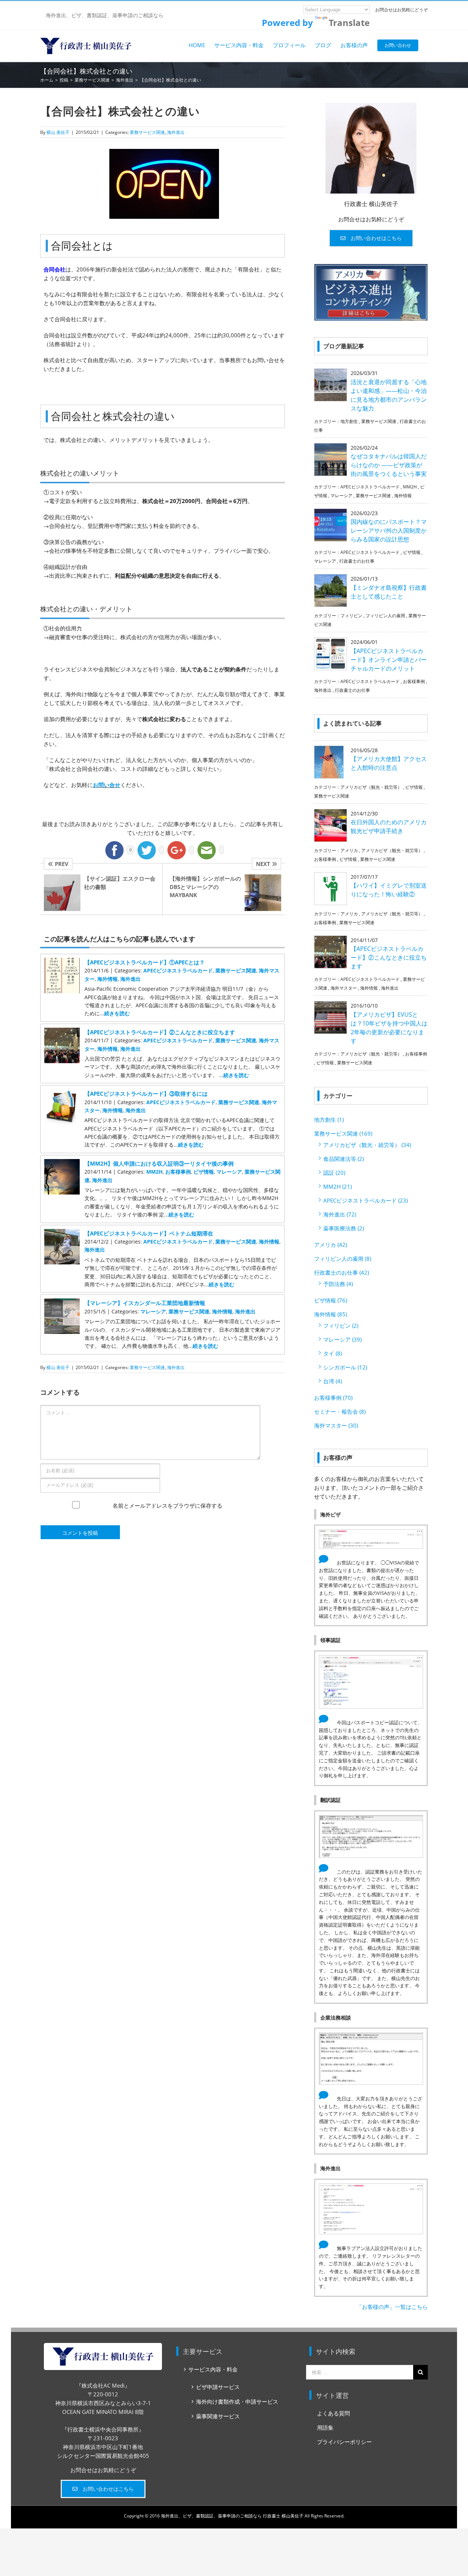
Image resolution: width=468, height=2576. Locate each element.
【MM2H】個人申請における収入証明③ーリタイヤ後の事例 (159, 1163)
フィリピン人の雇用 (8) (343, 1259)
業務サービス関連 (147, 132)
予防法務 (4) (338, 1284)
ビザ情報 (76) (331, 1300)
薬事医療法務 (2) (344, 1228)
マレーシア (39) (342, 1339)
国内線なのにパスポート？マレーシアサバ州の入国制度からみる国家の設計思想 (389, 530)
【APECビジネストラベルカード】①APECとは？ (145, 962)
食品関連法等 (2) (344, 1159)
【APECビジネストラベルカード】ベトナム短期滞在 (149, 1233)
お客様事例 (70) (333, 1398)
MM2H (154, 1172)
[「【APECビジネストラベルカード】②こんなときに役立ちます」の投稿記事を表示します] (62, 1032)
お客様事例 (178, 1172)
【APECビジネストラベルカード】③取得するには (146, 1094)
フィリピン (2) (341, 1326)
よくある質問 (333, 2413)
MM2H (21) (337, 1186)
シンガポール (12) (345, 1367)
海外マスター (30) (336, 1425)
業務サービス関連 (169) (343, 1133)
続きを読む (117, 1013)
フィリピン (351, 616)
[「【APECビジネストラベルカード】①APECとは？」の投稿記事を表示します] (62, 962)
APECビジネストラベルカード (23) (365, 1200)
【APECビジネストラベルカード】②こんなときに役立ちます (160, 1032)
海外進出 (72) (340, 1214)
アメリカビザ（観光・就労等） (371, 787)
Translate (349, 23)
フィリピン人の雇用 (385, 616)
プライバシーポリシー (344, 2442)
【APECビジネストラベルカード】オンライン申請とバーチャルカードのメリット (389, 660)
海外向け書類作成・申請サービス (237, 2401)
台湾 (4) (333, 1381)
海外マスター (344, 988)
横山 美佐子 (58, 132)
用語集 (325, 2427)
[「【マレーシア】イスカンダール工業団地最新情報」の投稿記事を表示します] (62, 1303)
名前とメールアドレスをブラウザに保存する (167, 1512)
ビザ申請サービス (218, 2387)
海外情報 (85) (331, 1314)
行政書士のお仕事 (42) (341, 1272)
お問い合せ (107, 785)
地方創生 (349, 421)
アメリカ (349, 850)
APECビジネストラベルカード (178, 970)
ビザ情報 (204, 1172)
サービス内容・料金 (213, 2369)
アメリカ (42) (331, 1245)
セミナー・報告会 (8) (340, 1411)
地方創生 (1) (329, 1120)
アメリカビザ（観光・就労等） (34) (367, 1145)
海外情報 (107, 979)
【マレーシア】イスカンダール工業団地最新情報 (145, 1303)
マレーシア (229, 1172)
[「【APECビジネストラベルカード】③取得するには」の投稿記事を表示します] (62, 1094)
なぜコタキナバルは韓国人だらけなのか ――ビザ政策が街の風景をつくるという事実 (389, 465)
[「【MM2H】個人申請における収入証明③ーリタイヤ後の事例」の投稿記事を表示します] (62, 1163)
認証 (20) (334, 1173)
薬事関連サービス (218, 2416)
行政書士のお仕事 (357, 561)
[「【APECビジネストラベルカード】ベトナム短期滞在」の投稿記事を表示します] (62, 1233)
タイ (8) (333, 1353)
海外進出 (176, 132)
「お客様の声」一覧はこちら (392, 2307)
